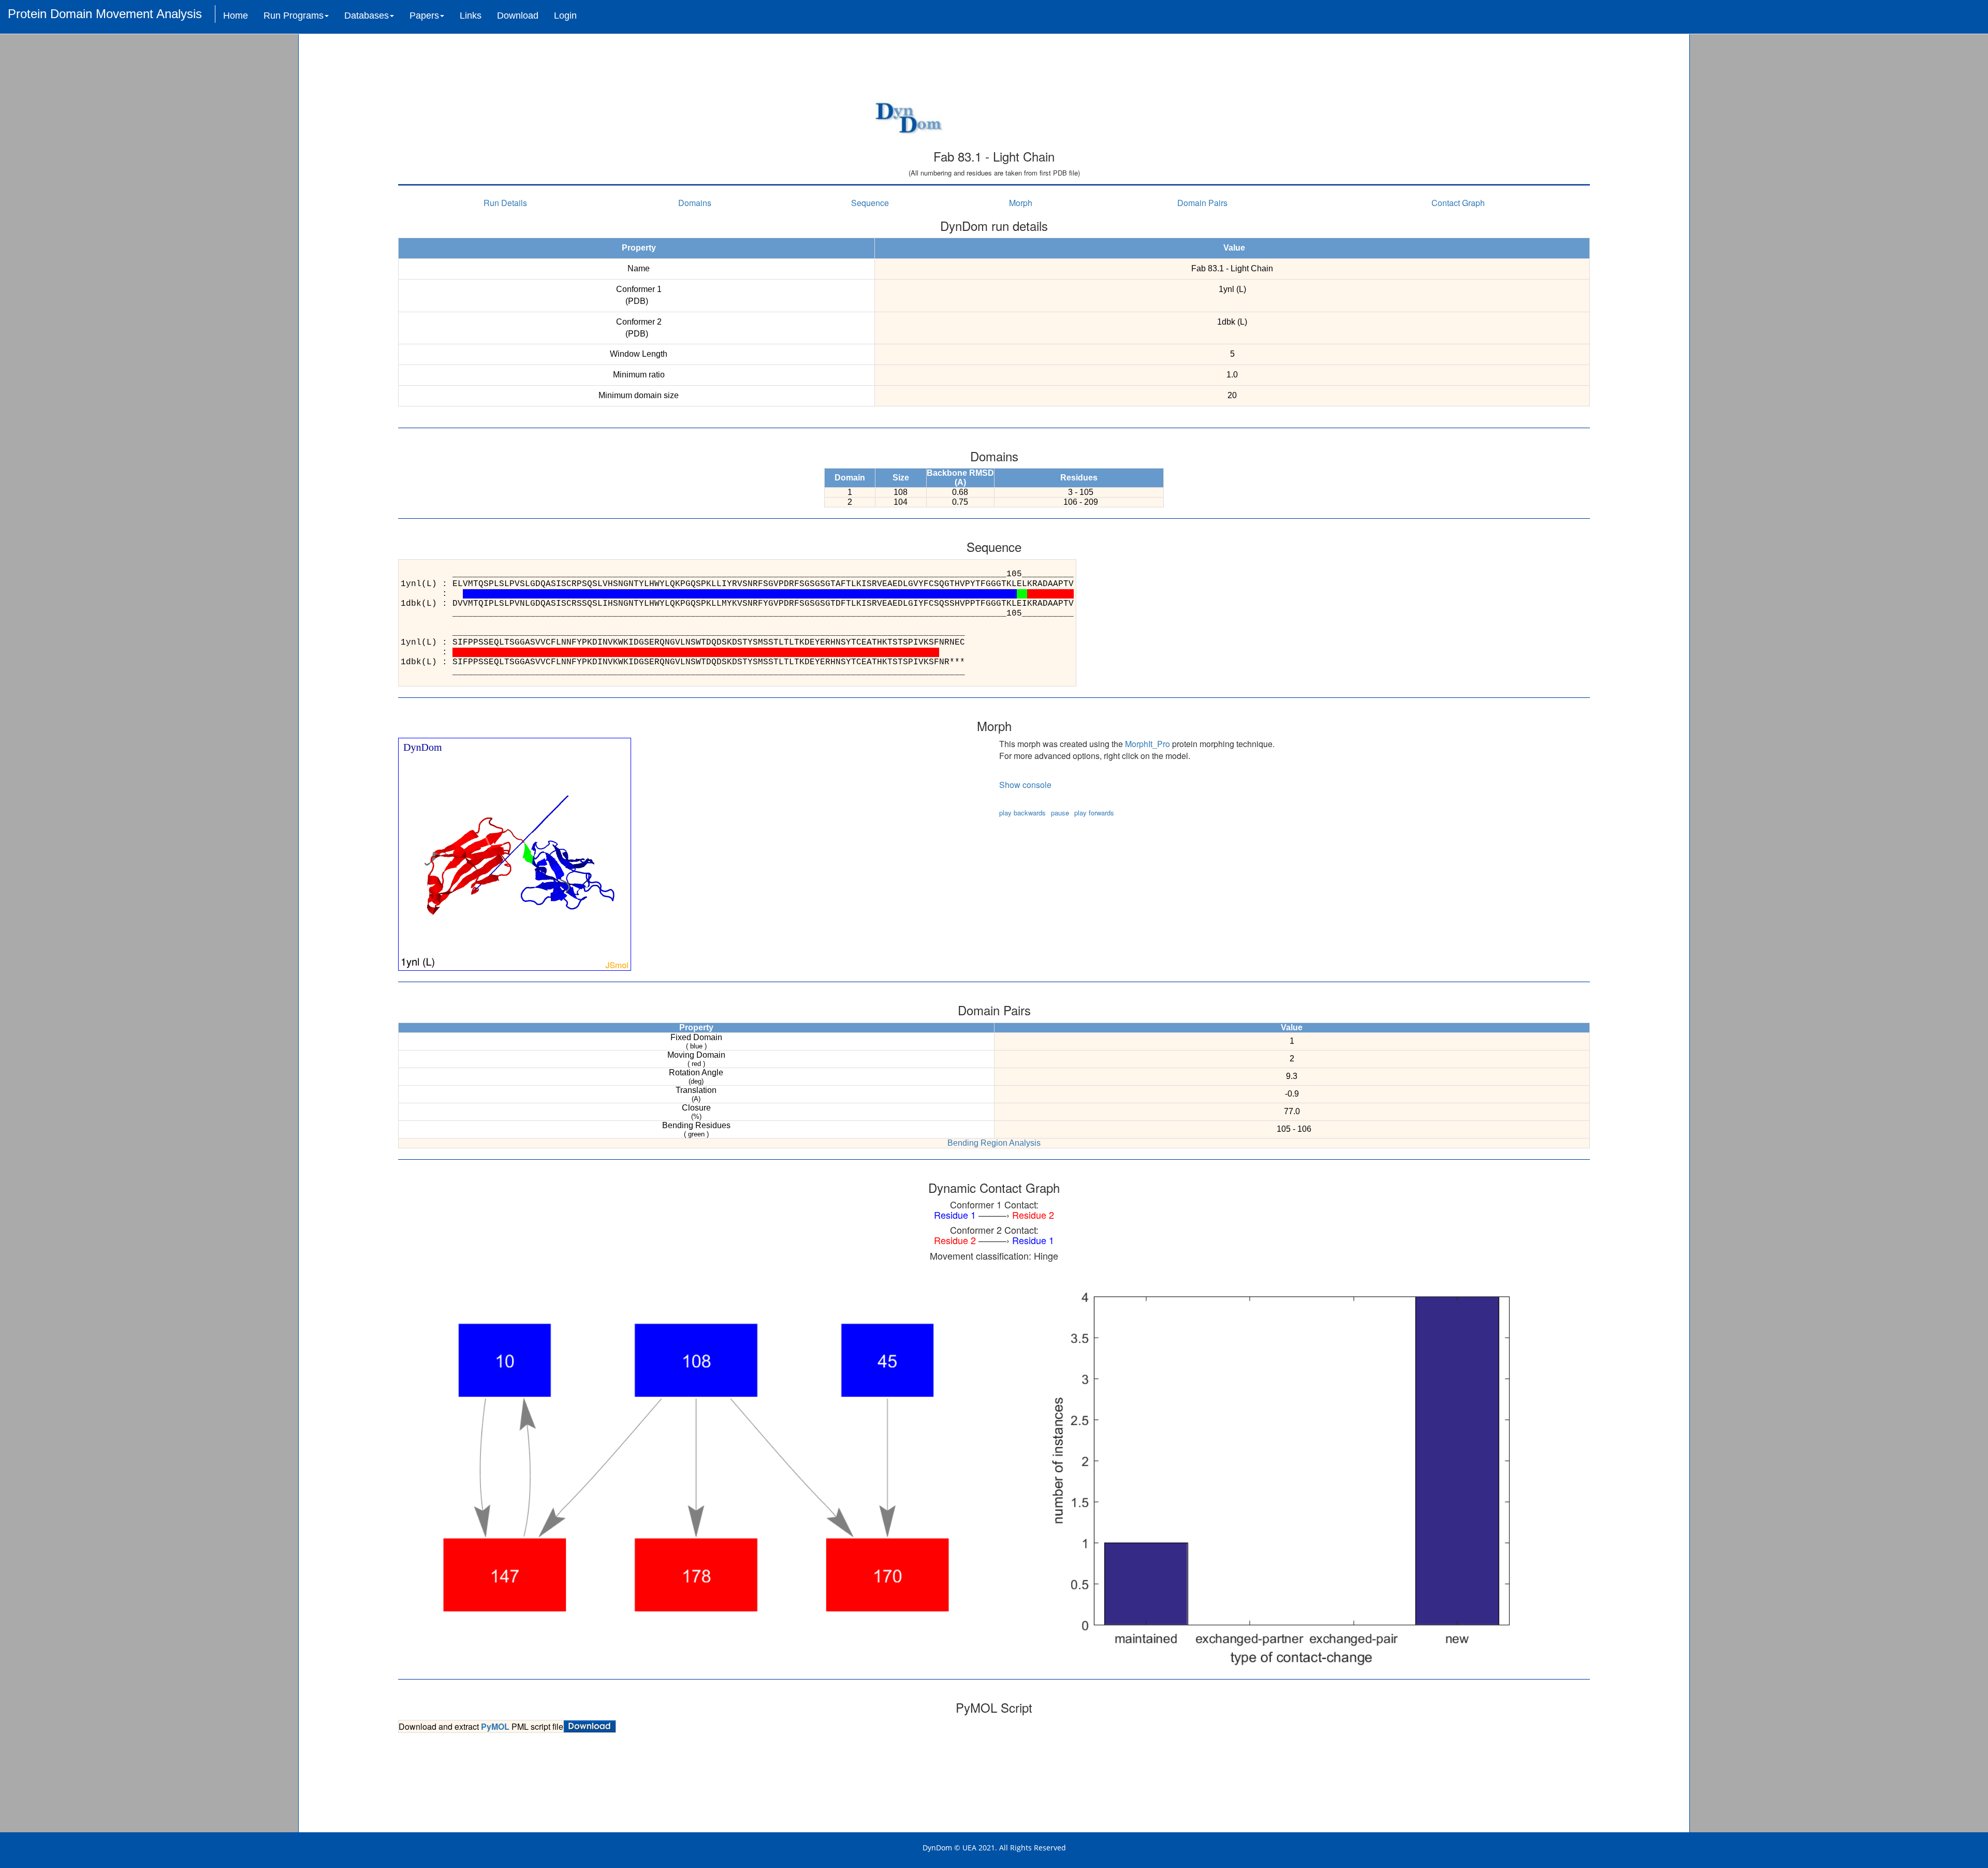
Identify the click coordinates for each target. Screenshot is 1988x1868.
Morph (1021, 203)
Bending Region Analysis (994, 1143)
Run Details (505, 203)
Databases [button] (367, 16)
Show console (1025, 785)
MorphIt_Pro (1148, 744)
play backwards (1022, 813)
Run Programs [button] (294, 16)
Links (471, 16)
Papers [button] (424, 16)
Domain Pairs (1202, 203)
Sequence (870, 203)
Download (518, 16)
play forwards (1094, 813)
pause (1060, 813)
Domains (695, 203)
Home (236, 16)
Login (565, 16)
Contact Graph (1458, 203)
